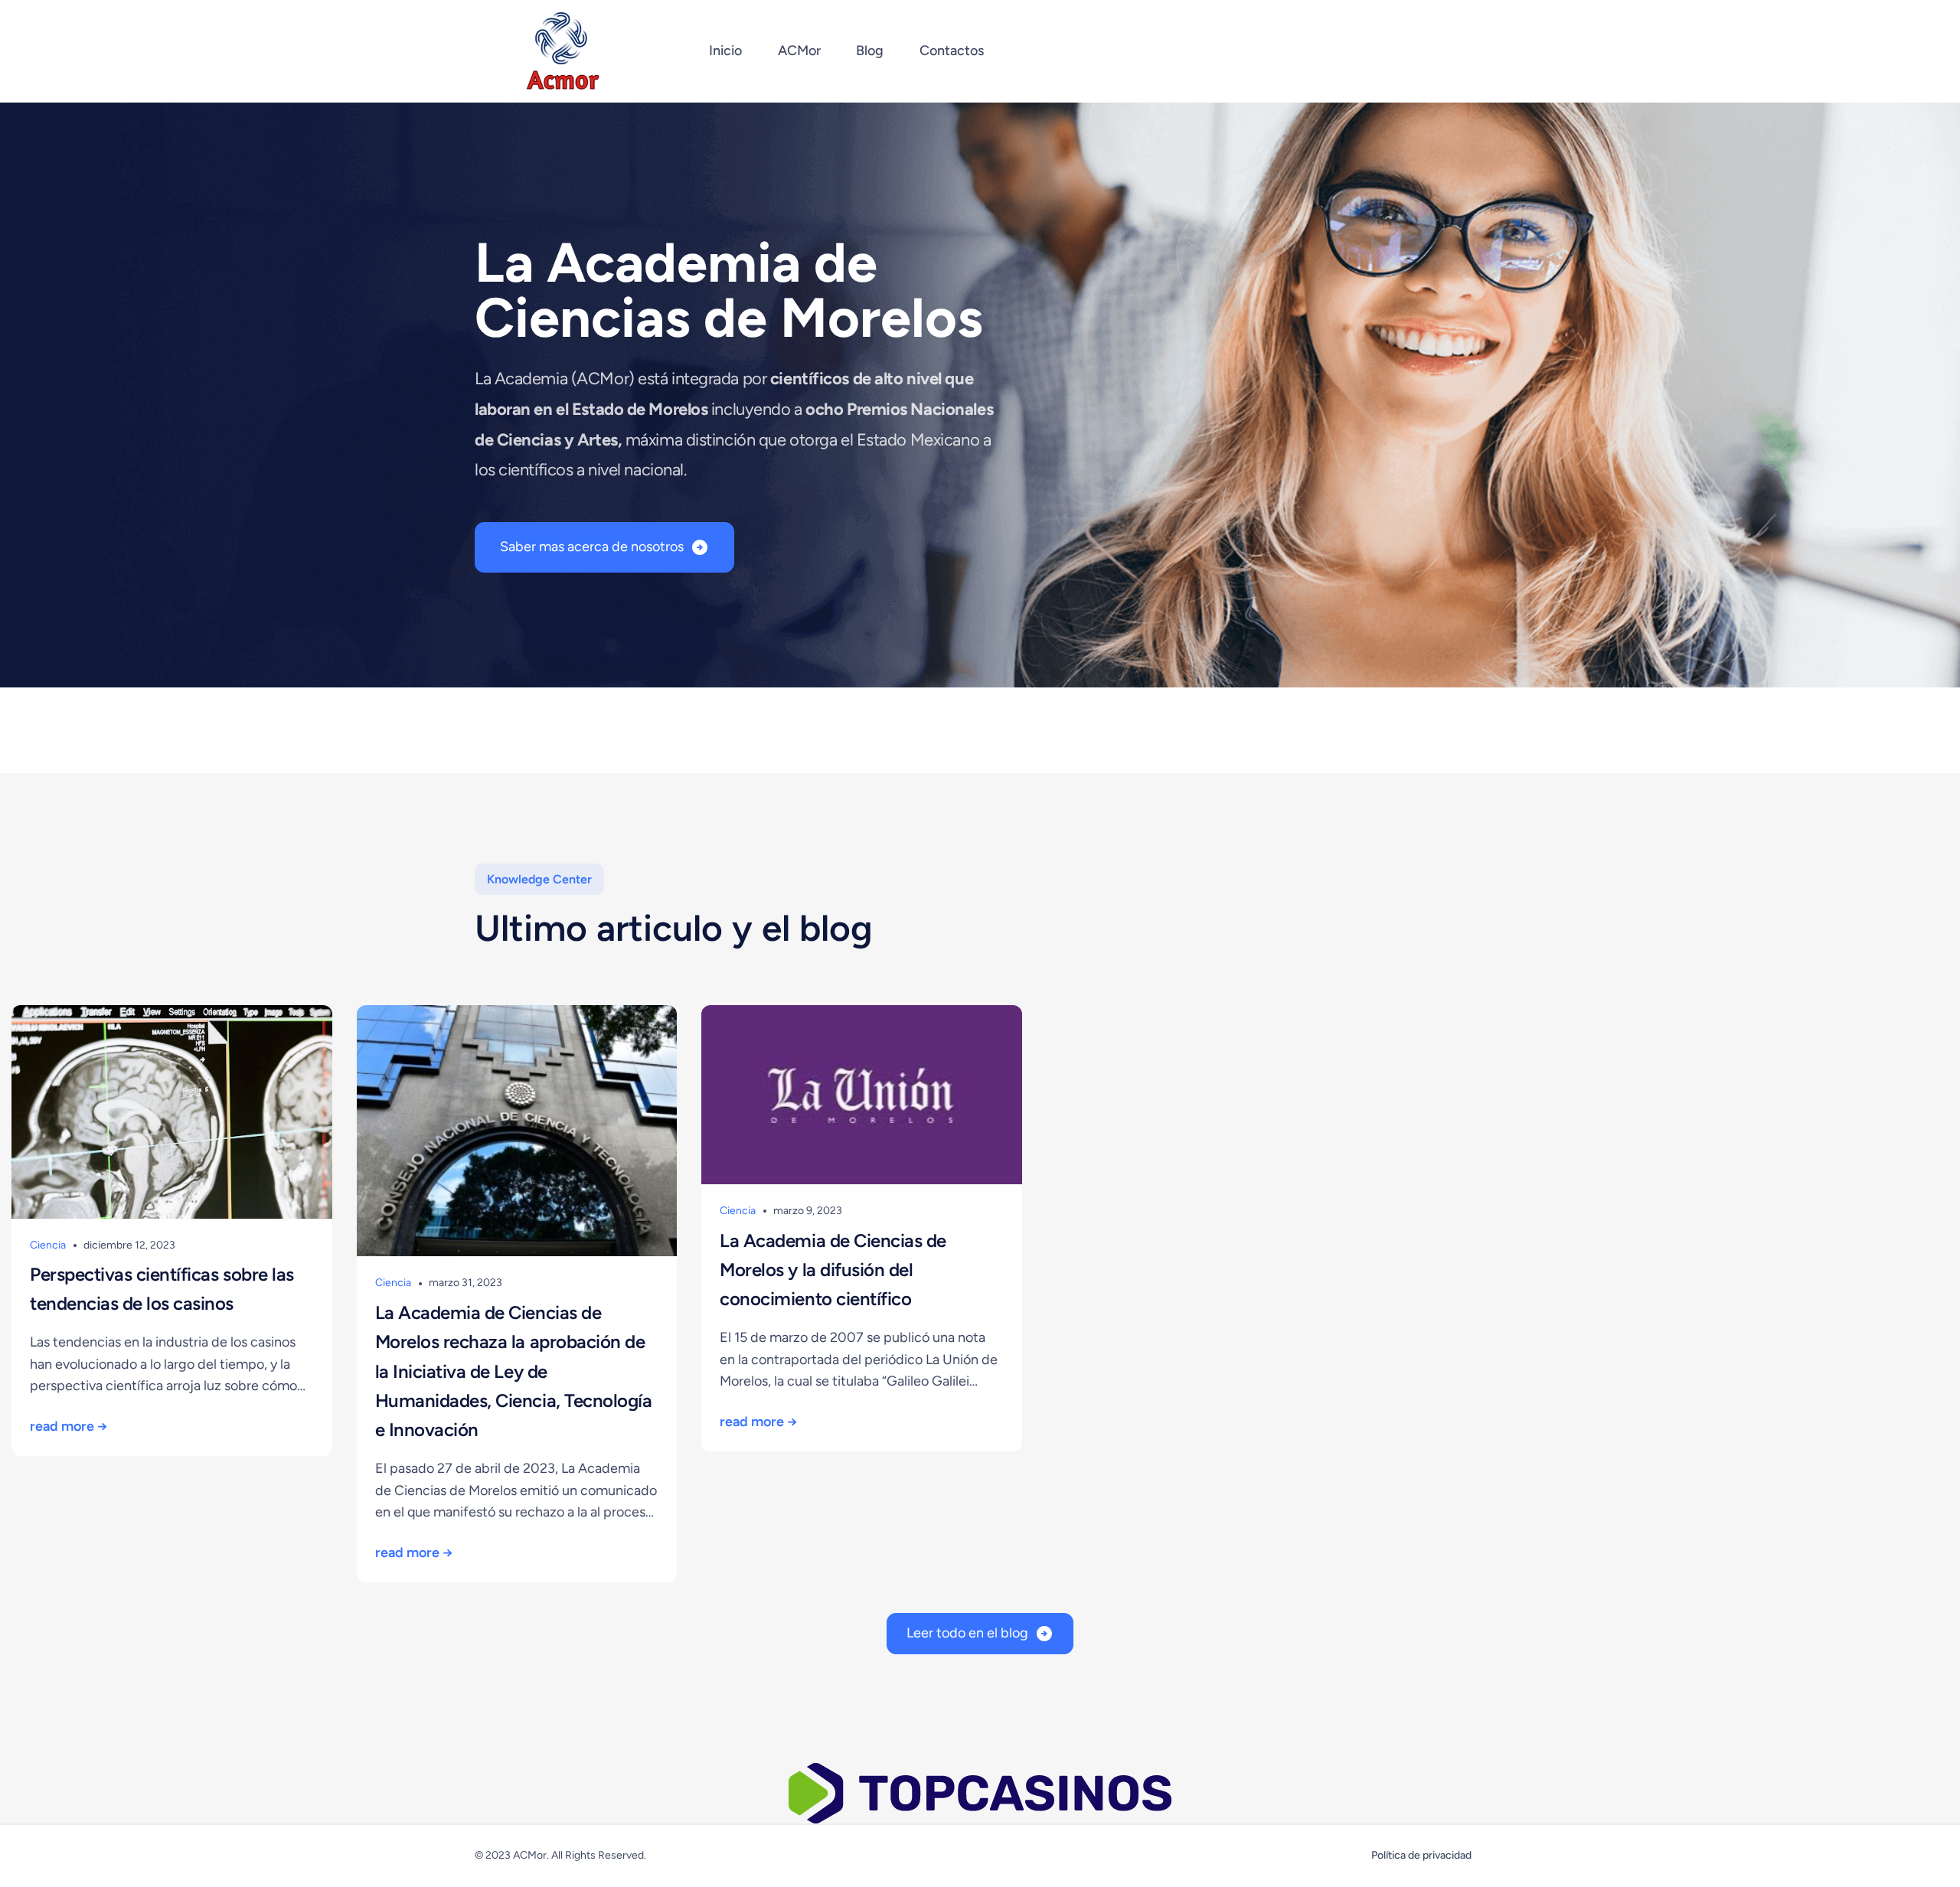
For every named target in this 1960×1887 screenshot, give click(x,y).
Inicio (725, 51)
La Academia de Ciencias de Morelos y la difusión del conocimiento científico (833, 1270)
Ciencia (48, 1245)
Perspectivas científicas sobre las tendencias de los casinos (162, 1289)
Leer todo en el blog (967, 1633)
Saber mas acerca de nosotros (592, 547)
